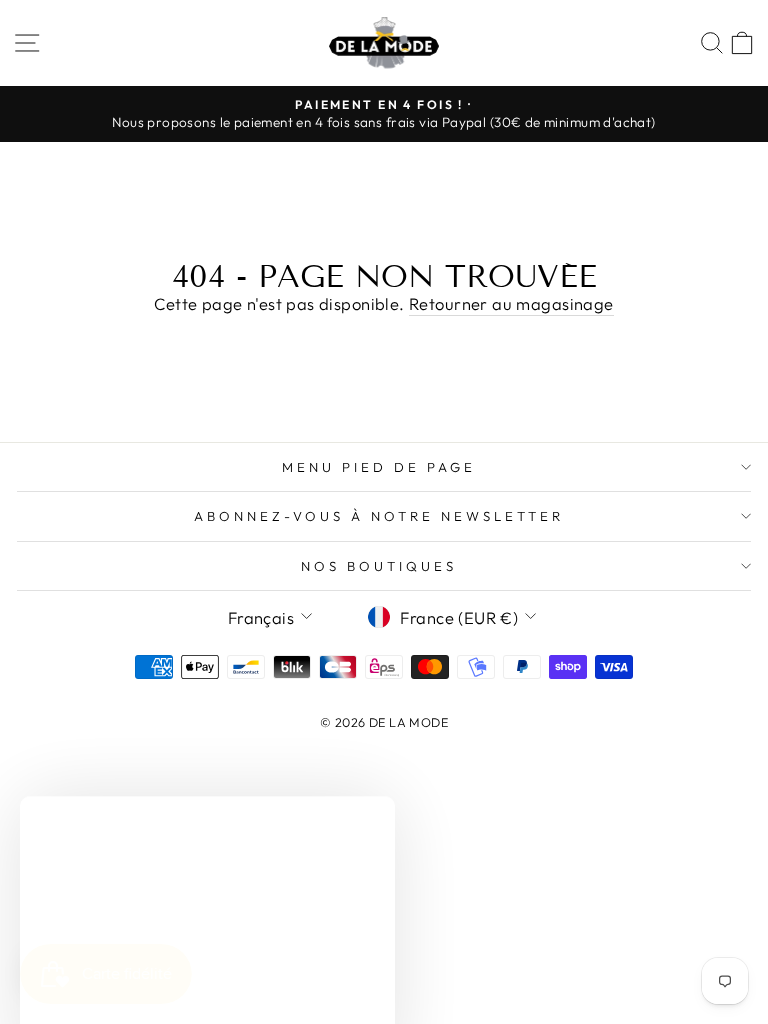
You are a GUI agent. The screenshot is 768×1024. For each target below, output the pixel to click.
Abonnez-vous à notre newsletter (378, 516)
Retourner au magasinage (511, 303)
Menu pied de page (379, 467)
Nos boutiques (379, 566)
